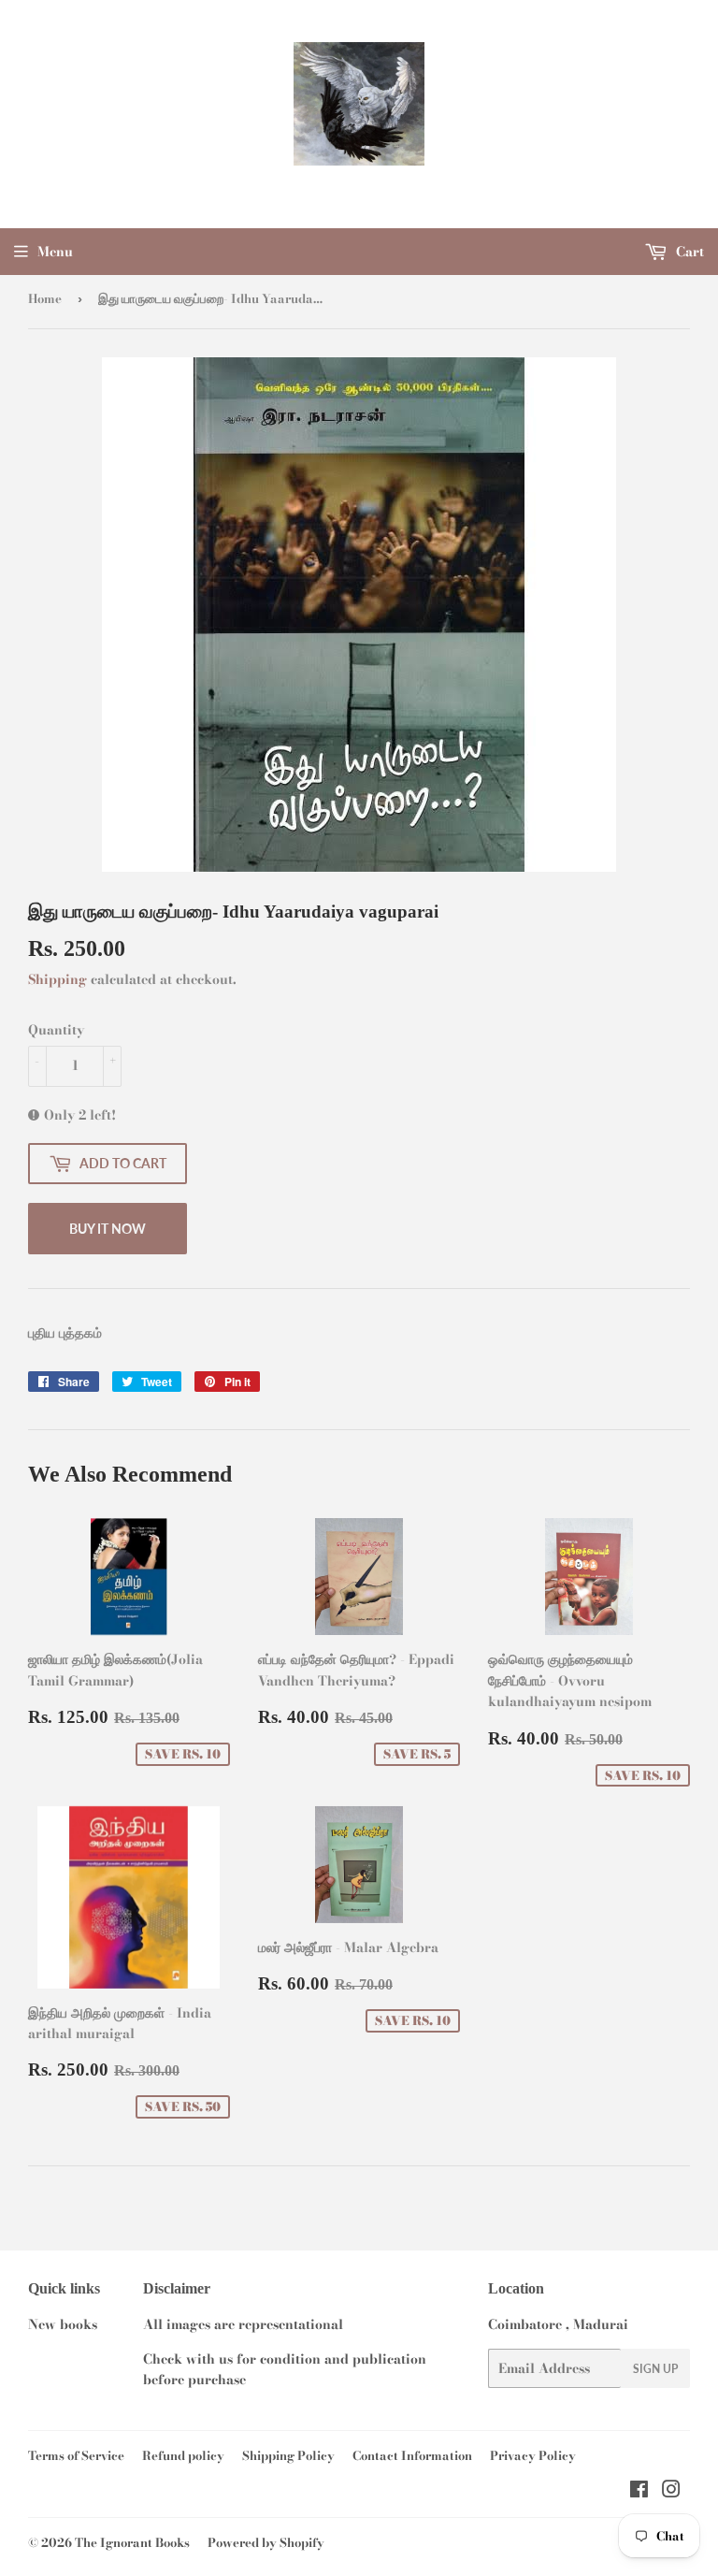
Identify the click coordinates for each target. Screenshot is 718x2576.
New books (63, 2324)
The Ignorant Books (132, 2542)
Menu (55, 252)
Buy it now (108, 1229)
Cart (688, 252)
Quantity (56, 1030)
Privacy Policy (533, 2455)
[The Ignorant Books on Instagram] (671, 2492)
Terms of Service (76, 2455)
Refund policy (183, 2455)
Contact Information (412, 2455)
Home (45, 298)
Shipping (57, 979)
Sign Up (655, 2369)
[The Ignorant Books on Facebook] (639, 2492)
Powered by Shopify (266, 2542)
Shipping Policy (288, 2455)
